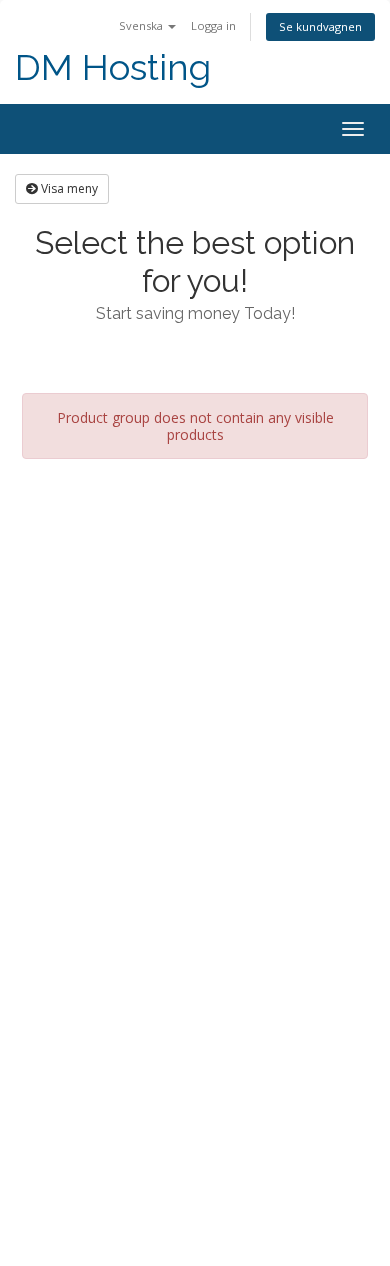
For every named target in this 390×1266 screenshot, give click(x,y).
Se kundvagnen (320, 26)
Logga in (213, 25)
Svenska (142, 25)
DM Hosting (113, 67)
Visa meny (68, 188)
